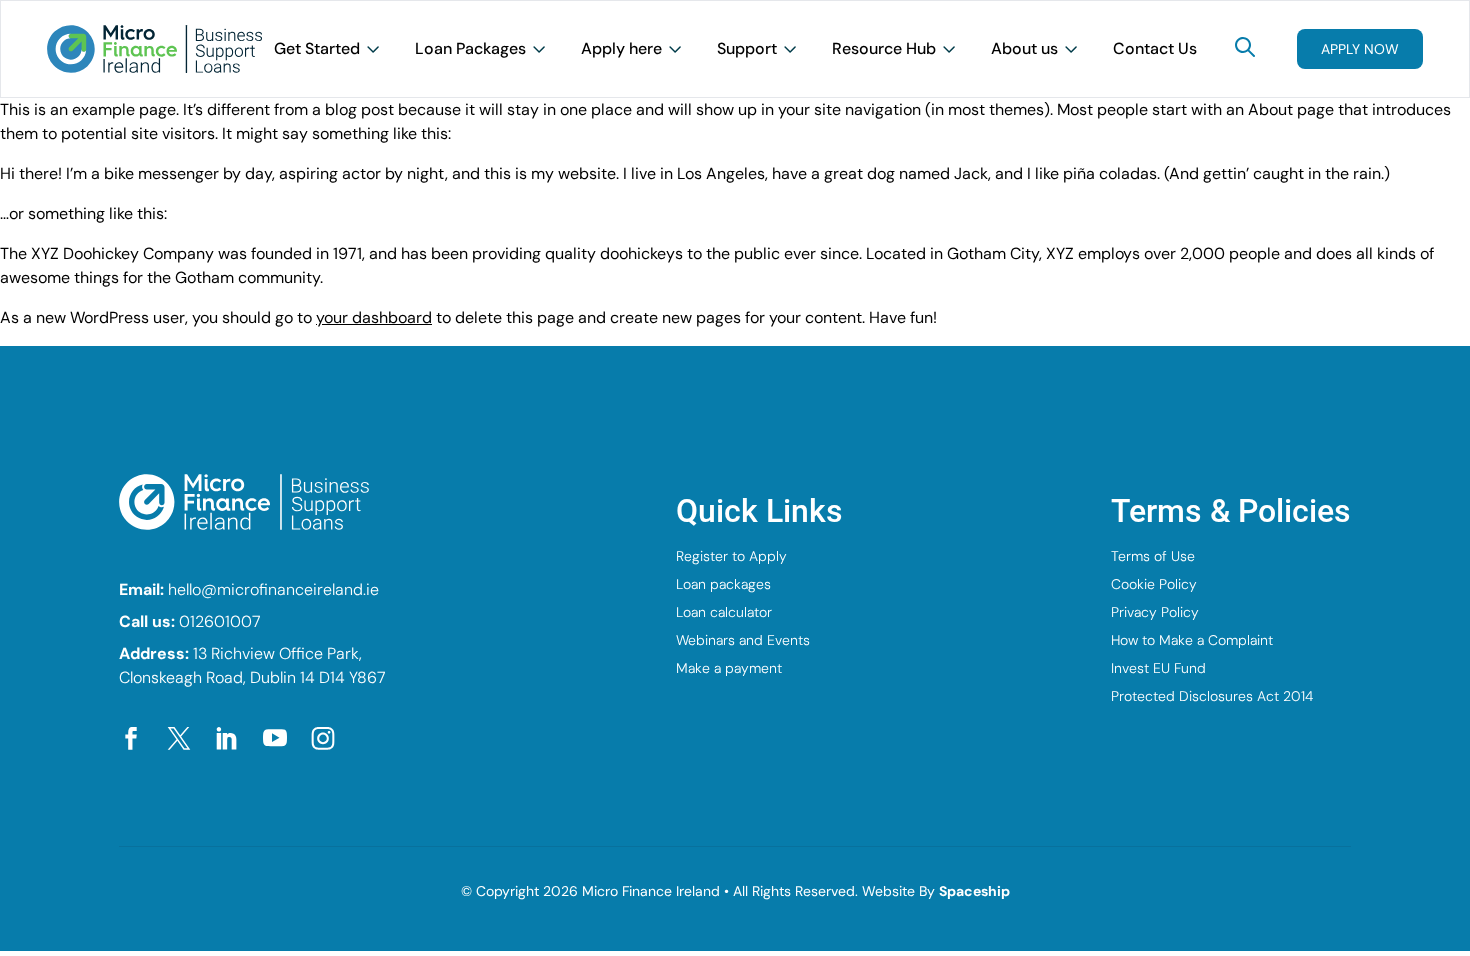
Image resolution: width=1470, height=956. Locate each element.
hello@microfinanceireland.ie (273, 589)
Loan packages (723, 584)
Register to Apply (731, 556)
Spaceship (974, 891)
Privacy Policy (1155, 612)
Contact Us (1155, 48)
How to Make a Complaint (1192, 640)
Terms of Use (1153, 556)
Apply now (1360, 49)
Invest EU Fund (1158, 668)
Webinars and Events (743, 640)
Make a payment (729, 668)
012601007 (220, 621)
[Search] (1245, 47)
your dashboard (374, 317)
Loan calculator (724, 612)
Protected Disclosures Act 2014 (1212, 696)
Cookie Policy (1154, 584)
